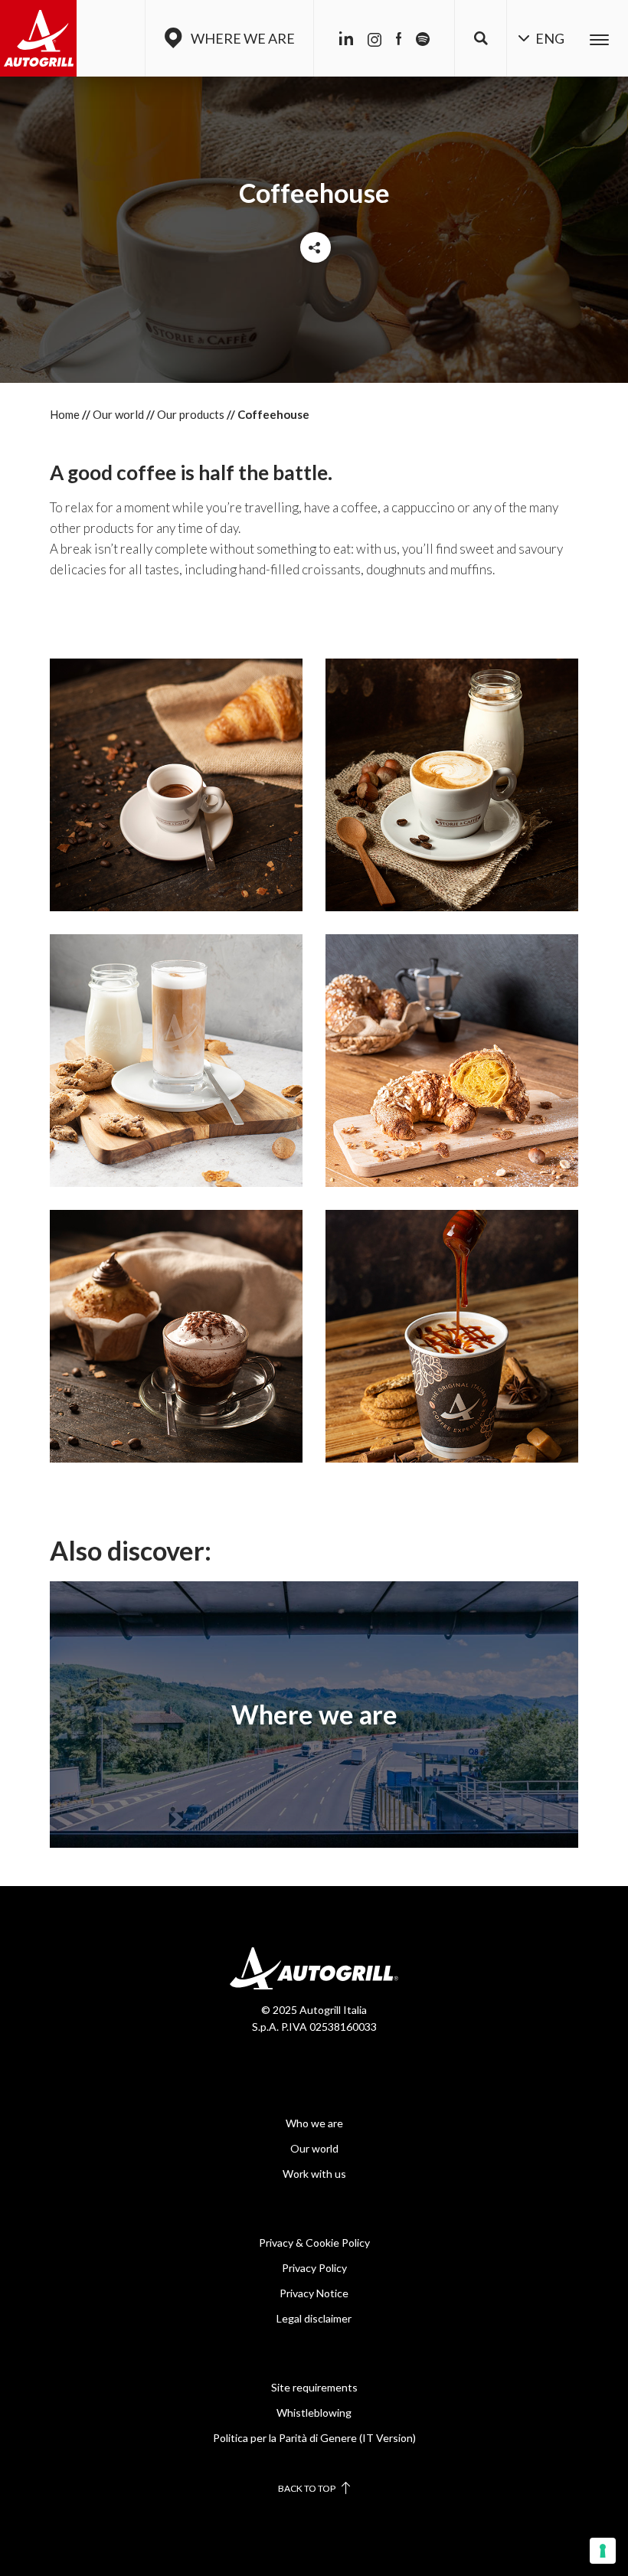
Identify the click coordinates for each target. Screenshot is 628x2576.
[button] (481, 38)
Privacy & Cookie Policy (314, 2243)
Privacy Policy (314, 2268)
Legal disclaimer (314, 2318)
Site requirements (314, 2387)
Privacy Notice (314, 2293)
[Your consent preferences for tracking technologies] (603, 2551)
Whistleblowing (314, 2413)
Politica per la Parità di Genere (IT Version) (314, 2438)
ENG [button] (549, 38)
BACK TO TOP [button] (307, 2488)
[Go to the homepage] (38, 38)
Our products (191, 414)
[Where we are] (314, 1715)
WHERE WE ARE (243, 38)
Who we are (314, 2123)
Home (65, 414)
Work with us (314, 2174)
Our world (118, 414)
